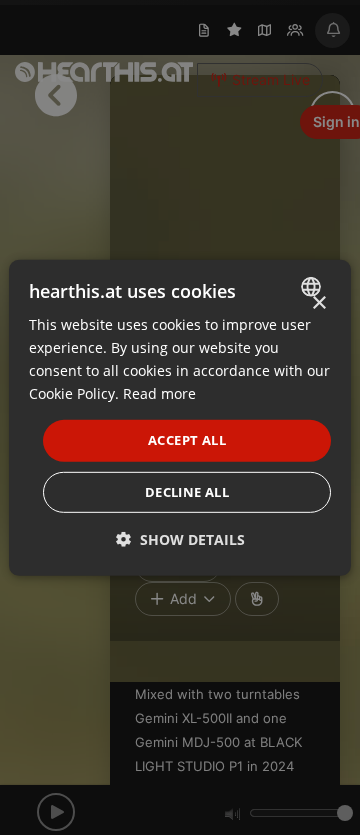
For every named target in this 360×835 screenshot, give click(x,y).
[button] (180, 539)
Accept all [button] (187, 440)
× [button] (318, 302)
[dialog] (180, 417)
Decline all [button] (187, 492)
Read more (159, 393)
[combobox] (313, 286)
